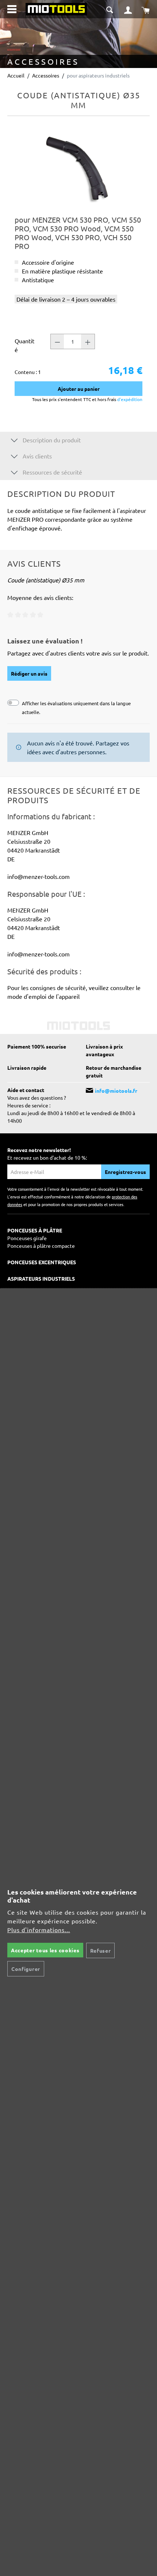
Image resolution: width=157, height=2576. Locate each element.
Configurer (26, 1969)
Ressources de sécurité (52, 472)
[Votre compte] (128, 9)
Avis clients (37, 456)
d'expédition (129, 399)
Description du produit (51, 440)
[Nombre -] (57, 341)
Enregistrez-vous (125, 1172)
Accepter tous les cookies (45, 1950)
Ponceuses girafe (27, 1238)
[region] (78, 168)
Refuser (101, 1950)
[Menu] (12, 9)
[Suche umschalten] (110, 9)
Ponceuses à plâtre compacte (41, 1246)
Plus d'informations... (39, 1930)
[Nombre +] (88, 341)
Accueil (16, 75)
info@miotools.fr (116, 1091)
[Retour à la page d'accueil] (56, 8)
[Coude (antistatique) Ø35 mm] (78, 168)
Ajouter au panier (79, 389)
